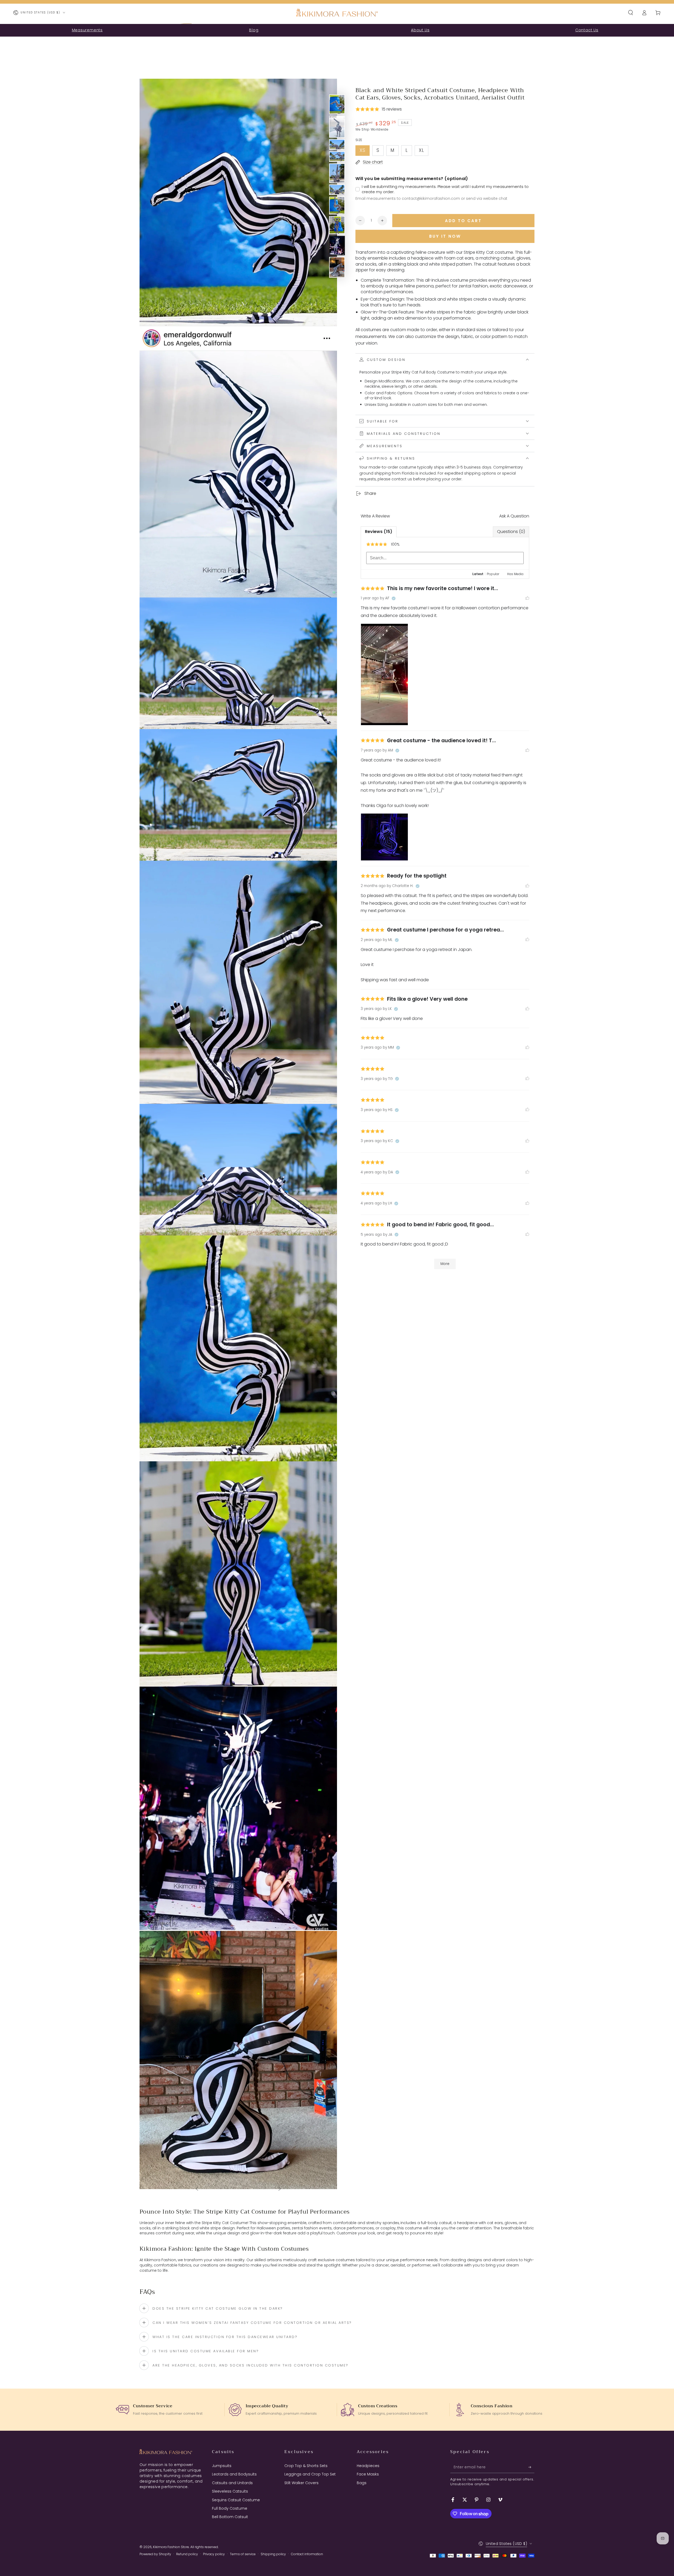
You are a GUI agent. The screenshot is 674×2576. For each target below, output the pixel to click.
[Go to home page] (337, 13)
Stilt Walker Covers (301, 2483)
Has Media (515, 574)
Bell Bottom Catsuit (230, 2517)
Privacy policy (214, 2554)
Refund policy (187, 2554)
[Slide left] (197, 2189)
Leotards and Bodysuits (234, 2474)
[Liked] (527, 598)
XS (365, 151)
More (445, 1264)
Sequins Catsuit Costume (236, 2500)
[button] (631, 13)
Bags (362, 2483)
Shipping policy (273, 2554)
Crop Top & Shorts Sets (306, 2466)
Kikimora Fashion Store (171, 2547)
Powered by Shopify (155, 2554)
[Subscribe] (531, 2467)
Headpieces (368, 2466)
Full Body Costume (230, 2508)
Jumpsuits (222, 2466)
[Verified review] (394, 599)
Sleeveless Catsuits (230, 2491)
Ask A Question (514, 516)
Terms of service (243, 2554)
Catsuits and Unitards (232, 2483)
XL (423, 151)
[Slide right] (280, 2189)
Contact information (307, 2554)
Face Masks (368, 2474)
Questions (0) (511, 532)
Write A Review (375, 516)
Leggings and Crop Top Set (310, 2474)
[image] (384, 674)
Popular (493, 574)
